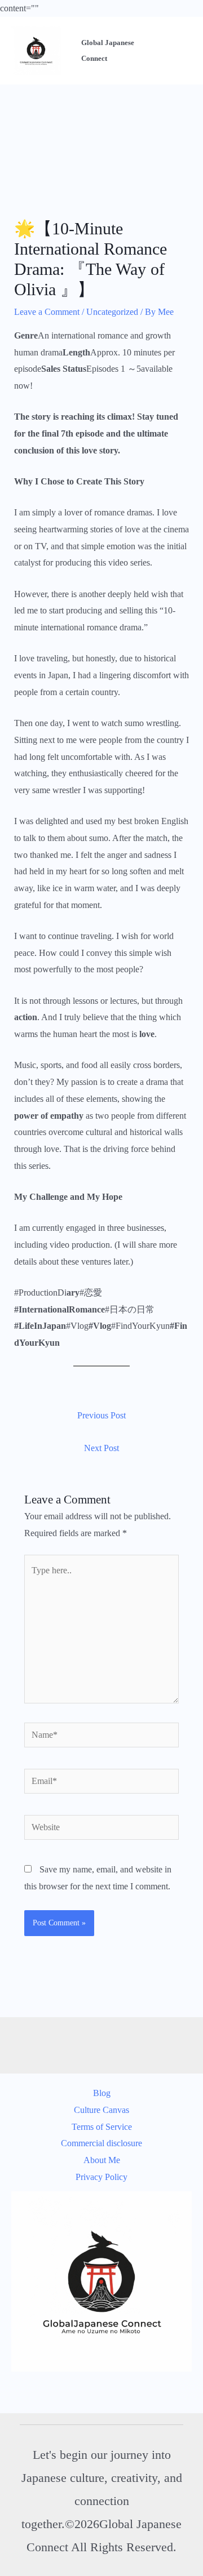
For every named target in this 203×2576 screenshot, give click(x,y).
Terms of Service (102, 2127)
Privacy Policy (101, 2177)
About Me (102, 2160)
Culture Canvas (101, 2110)
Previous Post (101, 1415)
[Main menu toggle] (180, 51)
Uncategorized (112, 312)
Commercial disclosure (101, 2143)
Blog (102, 2093)
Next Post (101, 1448)
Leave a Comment (47, 312)
